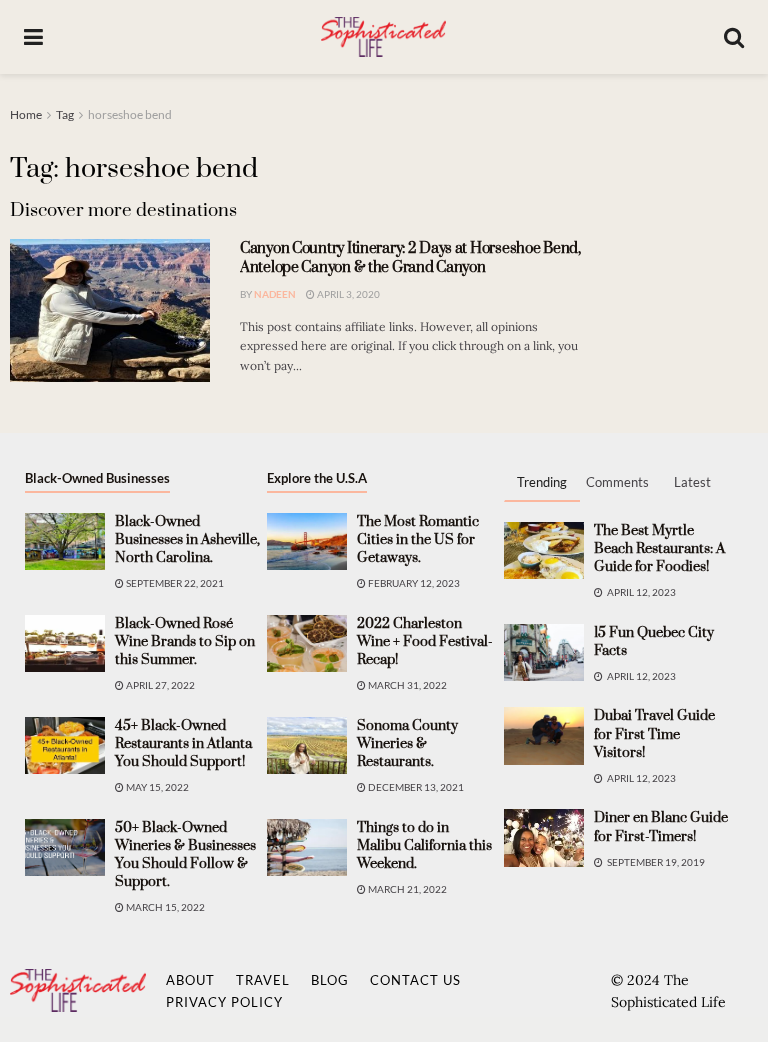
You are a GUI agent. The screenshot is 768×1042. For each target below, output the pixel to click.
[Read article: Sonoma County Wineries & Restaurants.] (307, 745)
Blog (330, 980)
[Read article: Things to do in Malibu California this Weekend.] (307, 847)
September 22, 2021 (174, 583)
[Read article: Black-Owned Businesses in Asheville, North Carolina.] (65, 541)
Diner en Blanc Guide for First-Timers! (661, 827)
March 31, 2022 (406, 685)
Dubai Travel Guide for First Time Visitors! (654, 734)
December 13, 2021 (415, 787)
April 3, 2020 (347, 294)
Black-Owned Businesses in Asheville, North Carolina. (187, 540)
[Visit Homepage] (383, 37)
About (190, 980)
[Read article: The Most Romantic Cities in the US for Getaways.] (307, 541)
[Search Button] (734, 37)
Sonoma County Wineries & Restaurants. (407, 744)
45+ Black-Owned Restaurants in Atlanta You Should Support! (183, 744)
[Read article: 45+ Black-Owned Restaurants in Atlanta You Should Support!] (65, 745)
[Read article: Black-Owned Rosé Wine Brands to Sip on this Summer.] (65, 643)
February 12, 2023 (413, 583)
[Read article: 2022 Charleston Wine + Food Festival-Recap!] (307, 643)
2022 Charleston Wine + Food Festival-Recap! (425, 642)
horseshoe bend (130, 114)
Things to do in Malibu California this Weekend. (424, 846)
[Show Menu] (33, 37)
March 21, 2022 (406, 889)
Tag (65, 114)
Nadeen (275, 294)
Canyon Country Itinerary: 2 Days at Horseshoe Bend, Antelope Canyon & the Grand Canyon (410, 258)
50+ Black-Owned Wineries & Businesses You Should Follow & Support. (185, 855)
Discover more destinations (123, 210)
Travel (263, 980)
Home (26, 114)
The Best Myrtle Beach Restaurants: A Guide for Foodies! (659, 549)
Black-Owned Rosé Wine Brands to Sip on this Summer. (185, 642)
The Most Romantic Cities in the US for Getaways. (418, 540)
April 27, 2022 (159, 685)
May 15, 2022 (156, 787)
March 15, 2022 (164, 907)
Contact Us (415, 980)
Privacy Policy (224, 1002)
